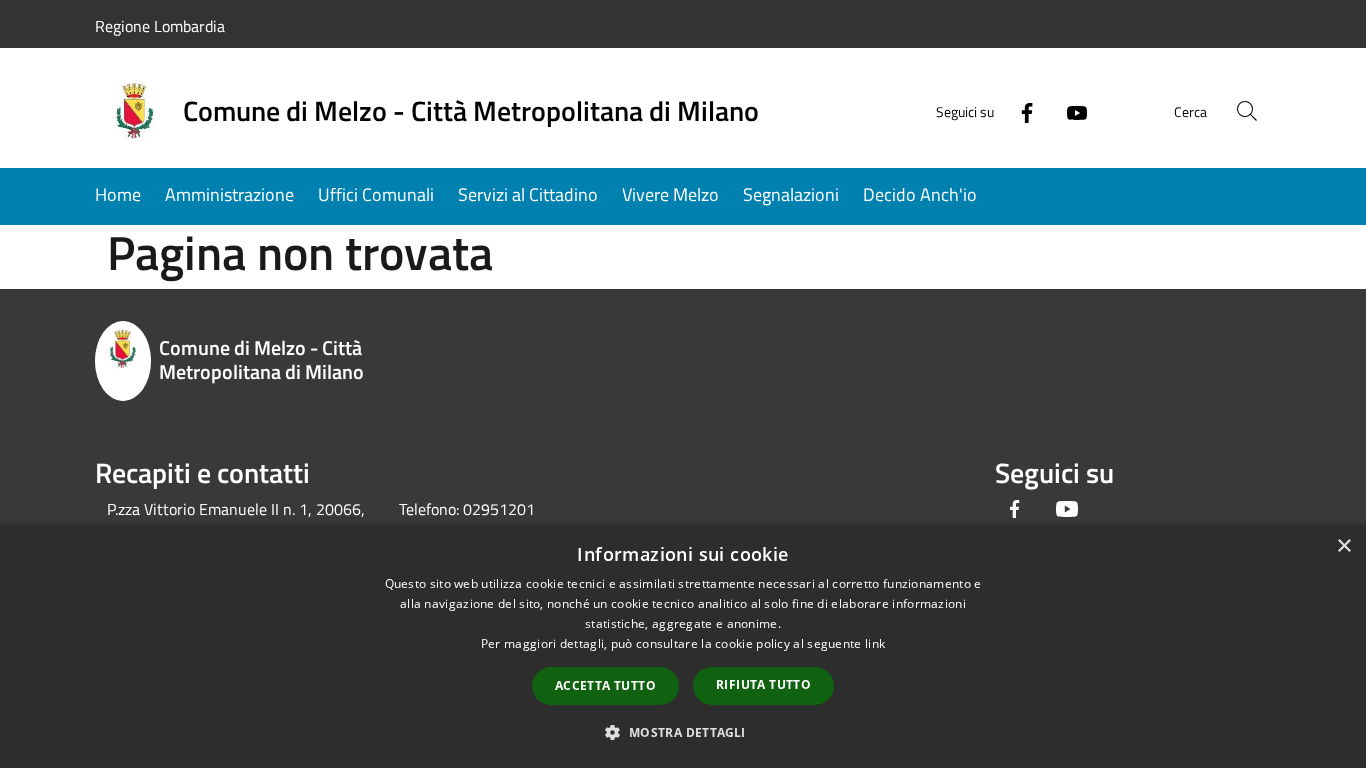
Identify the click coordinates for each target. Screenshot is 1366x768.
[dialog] (683, 646)
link (875, 643)
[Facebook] (1019, 110)
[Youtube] (1069, 110)
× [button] (1343, 546)
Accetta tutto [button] (605, 685)
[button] (682, 732)
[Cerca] (1247, 111)
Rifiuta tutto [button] (763, 684)
